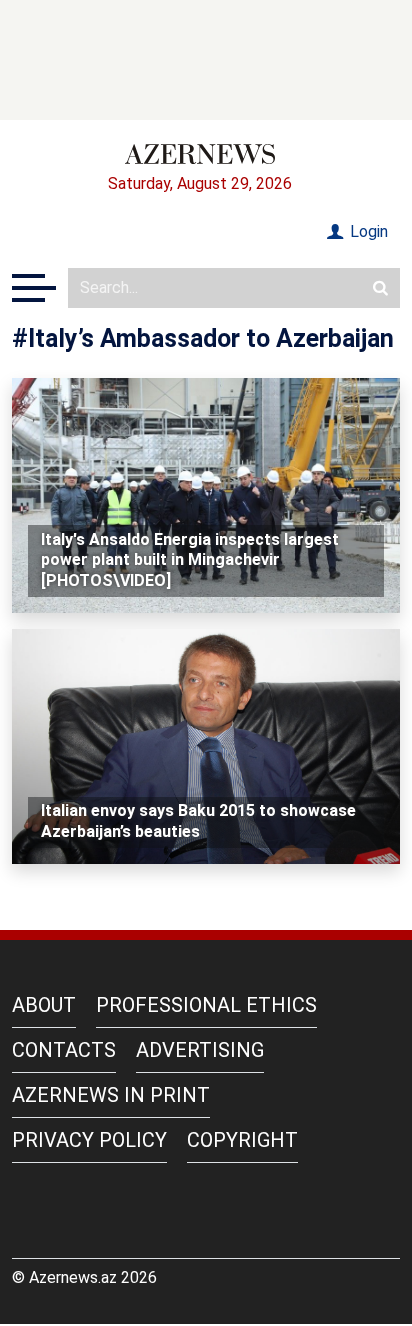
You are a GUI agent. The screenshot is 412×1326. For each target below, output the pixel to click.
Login (367, 231)
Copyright (242, 1140)
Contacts (64, 1050)
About (44, 1005)
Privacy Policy (89, 1140)
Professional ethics (206, 1005)
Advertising (200, 1050)
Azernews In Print (111, 1095)
